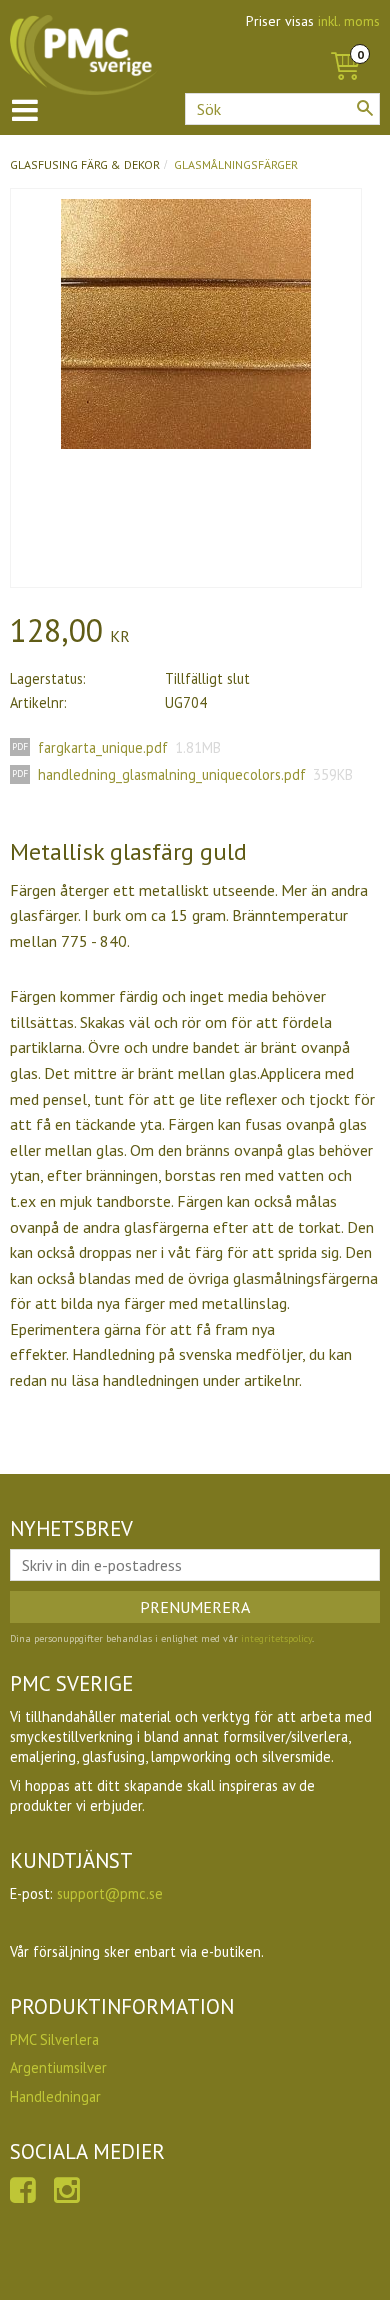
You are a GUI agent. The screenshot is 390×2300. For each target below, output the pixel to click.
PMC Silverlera (54, 2039)
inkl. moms (349, 21)
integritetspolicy (276, 1638)
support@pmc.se (110, 1893)
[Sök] (365, 108)
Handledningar (55, 2096)
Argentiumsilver (58, 2067)
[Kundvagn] (345, 44)
